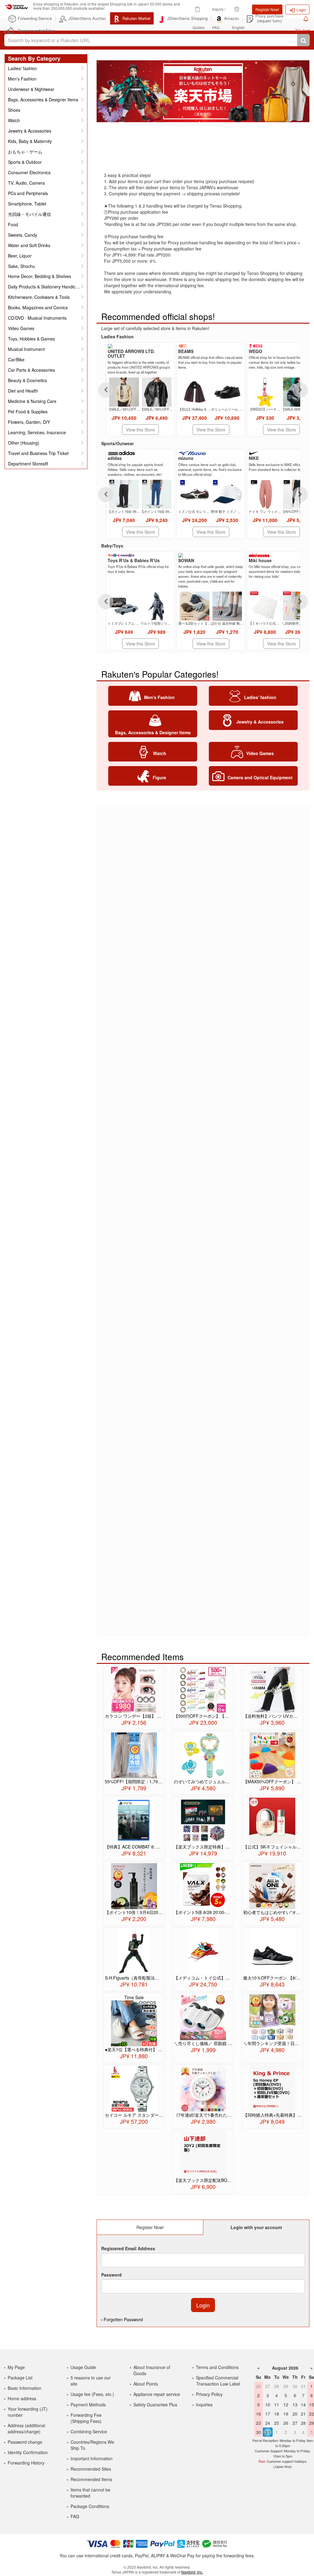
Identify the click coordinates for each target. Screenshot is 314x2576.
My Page (16, 2367)
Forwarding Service (35, 18)
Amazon (232, 18)
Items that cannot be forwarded (90, 2493)
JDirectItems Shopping (187, 18)
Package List (20, 2378)
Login (301, 10)
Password (111, 2275)
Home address (22, 2398)
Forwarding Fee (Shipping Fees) (86, 2418)
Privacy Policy (209, 2394)
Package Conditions (90, 2506)
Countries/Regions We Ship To (92, 2445)
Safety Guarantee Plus (155, 2405)
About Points (146, 2384)
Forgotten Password (123, 2319)
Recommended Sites (36, 30)
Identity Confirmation (28, 2452)
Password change (25, 2442)
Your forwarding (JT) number (28, 2412)
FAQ (75, 2516)
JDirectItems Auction (87, 18)
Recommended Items (91, 2479)
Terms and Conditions (217, 2367)
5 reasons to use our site (91, 2381)
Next (300, 390)
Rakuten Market (136, 18)
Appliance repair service (157, 2394)
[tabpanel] (203, 91)
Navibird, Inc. (192, 2572)
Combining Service (89, 2431)
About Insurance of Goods (152, 2370)
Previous (106, 390)
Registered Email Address (128, 2248)
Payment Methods (88, 2405)
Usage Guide (83, 2367)
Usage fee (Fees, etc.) (92, 2394)
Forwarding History (26, 2463)
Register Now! (267, 9)
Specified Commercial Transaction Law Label (218, 2381)
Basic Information (25, 2388)
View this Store (140, 430)
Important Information (92, 2458)
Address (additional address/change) (26, 2428)
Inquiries (204, 2405)
